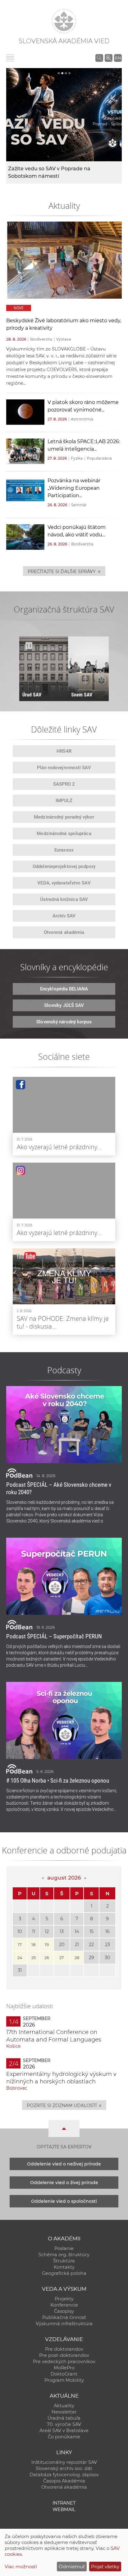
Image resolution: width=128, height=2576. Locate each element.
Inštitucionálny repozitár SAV (64, 2462)
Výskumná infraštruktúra (64, 2324)
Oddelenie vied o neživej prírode (64, 2164)
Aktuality (64, 2406)
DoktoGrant (64, 2374)
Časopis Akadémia (64, 2481)
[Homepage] (64, 21)
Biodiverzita (41, 339)
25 (34, 1958)
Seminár (79, 505)
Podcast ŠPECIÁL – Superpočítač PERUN (54, 1636)
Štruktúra (64, 2261)
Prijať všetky (105, 2567)
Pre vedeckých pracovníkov (64, 2362)
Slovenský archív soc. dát (64, 2468)
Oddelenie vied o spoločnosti (64, 2201)
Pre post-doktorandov (64, 2355)
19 (47, 1945)
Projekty (64, 2299)
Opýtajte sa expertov (64, 2147)
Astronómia (82, 419)
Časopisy (64, 2311)
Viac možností (21, 2567)
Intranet (64, 2503)
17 (20, 1945)
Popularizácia (99, 458)
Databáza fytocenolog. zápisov (64, 2475)
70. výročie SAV (64, 2424)
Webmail (64, 2509)
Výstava (64, 339)
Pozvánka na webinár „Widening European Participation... (74, 488)
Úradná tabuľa (64, 2418)
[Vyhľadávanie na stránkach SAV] (99, 58)
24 (20, 1958)
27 (62, 1958)
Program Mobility (64, 2380)
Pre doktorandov (64, 2349)
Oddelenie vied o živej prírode (64, 2183)
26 (47, 1958)
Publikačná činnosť (64, 2317)
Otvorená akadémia (64, 2487)
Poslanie (64, 2248)
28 (77, 1958)
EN (118, 58)
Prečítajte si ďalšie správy (64, 571)
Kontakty (64, 2267)
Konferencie (64, 2305)
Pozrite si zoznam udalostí (64, 2105)
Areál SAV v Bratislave (64, 2431)
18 (33, 1945)
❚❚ (29, 645)
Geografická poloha (64, 2273)
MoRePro (64, 2368)
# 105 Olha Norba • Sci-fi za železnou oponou (58, 1781)
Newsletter (64, 2412)
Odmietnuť (72, 2567)
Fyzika (77, 458)
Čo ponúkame (64, 2437)
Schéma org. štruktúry (64, 2255)
